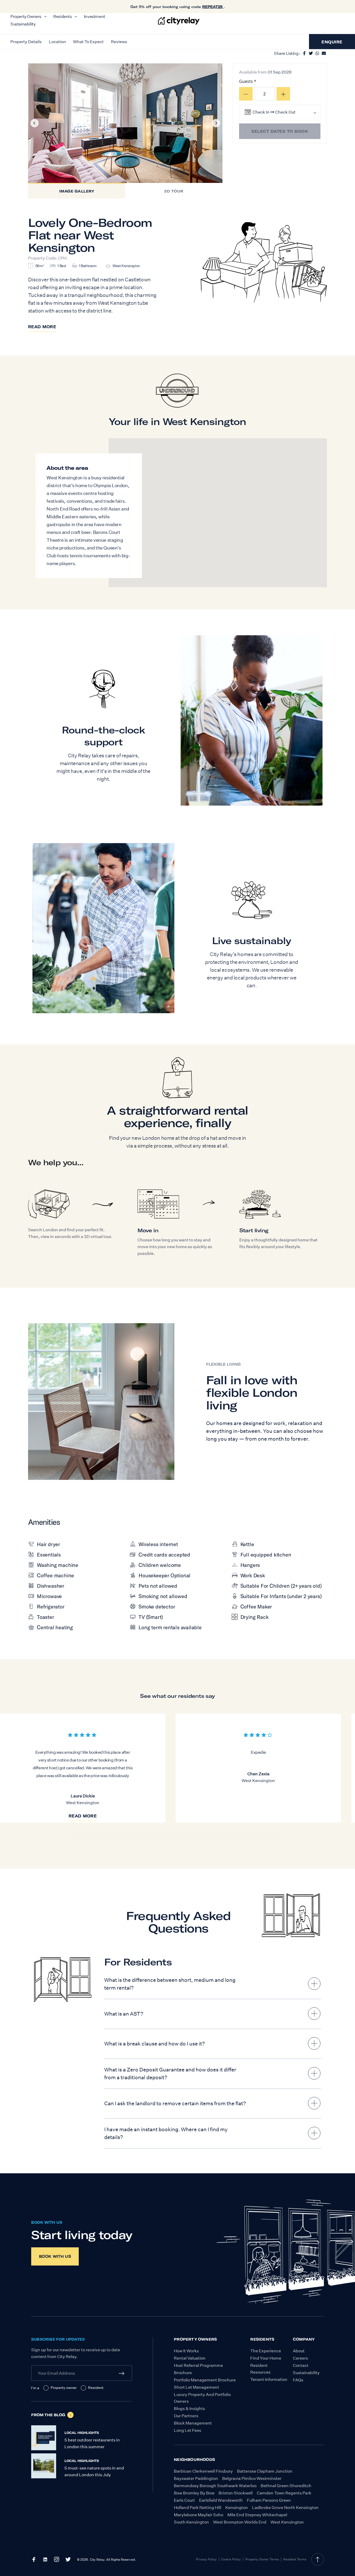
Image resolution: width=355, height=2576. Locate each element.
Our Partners (186, 2416)
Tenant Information (269, 2379)
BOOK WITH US (47, 2222)
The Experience (266, 2351)
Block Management (193, 2423)
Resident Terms (295, 2559)
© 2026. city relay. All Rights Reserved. (106, 2560)
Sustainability (306, 2373)
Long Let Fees (188, 2430)
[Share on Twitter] (311, 52)
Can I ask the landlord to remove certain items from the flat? (175, 2103)
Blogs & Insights (189, 2409)
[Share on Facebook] (304, 52)
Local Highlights (82, 2433)
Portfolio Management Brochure (205, 2380)
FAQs (298, 2380)
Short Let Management (196, 2387)
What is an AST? (124, 2014)
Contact (301, 2365)
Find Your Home (266, 2358)
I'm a (35, 2388)
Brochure (183, 2373)
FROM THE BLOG (48, 2415)
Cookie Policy (231, 2559)
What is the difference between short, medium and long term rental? (170, 1984)
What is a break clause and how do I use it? (155, 2044)
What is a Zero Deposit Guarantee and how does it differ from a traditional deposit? (170, 2074)
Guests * (248, 81)
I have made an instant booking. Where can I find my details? (166, 2133)
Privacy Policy (206, 2559)
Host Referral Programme (198, 2365)
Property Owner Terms (262, 2559)
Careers (300, 2358)
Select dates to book (280, 131)
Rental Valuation (190, 2358)
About (299, 2351)
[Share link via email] (324, 52)
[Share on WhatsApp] (317, 52)
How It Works (186, 2351)
